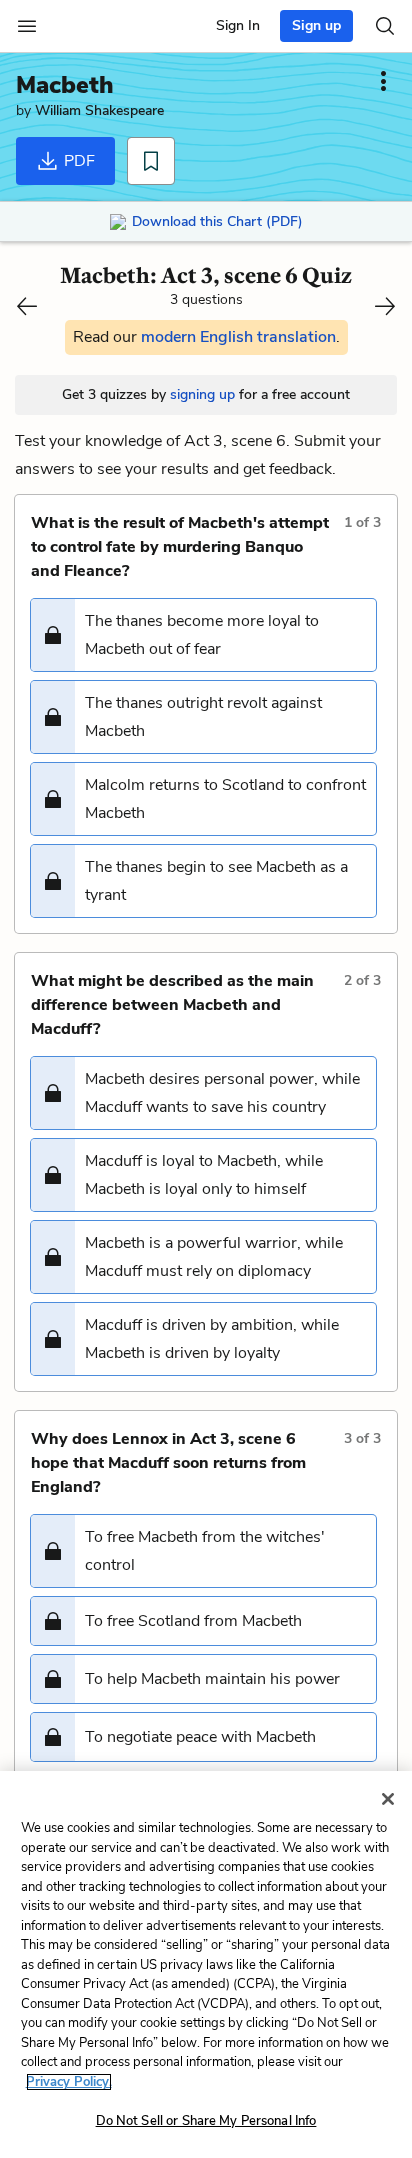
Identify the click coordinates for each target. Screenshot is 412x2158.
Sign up (316, 25)
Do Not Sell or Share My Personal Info (206, 2121)
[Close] (388, 1799)
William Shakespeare (99, 110)
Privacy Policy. (69, 2082)
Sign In (238, 25)
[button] (203, 635)
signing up (202, 394)
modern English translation (238, 337)
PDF (77, 161)
